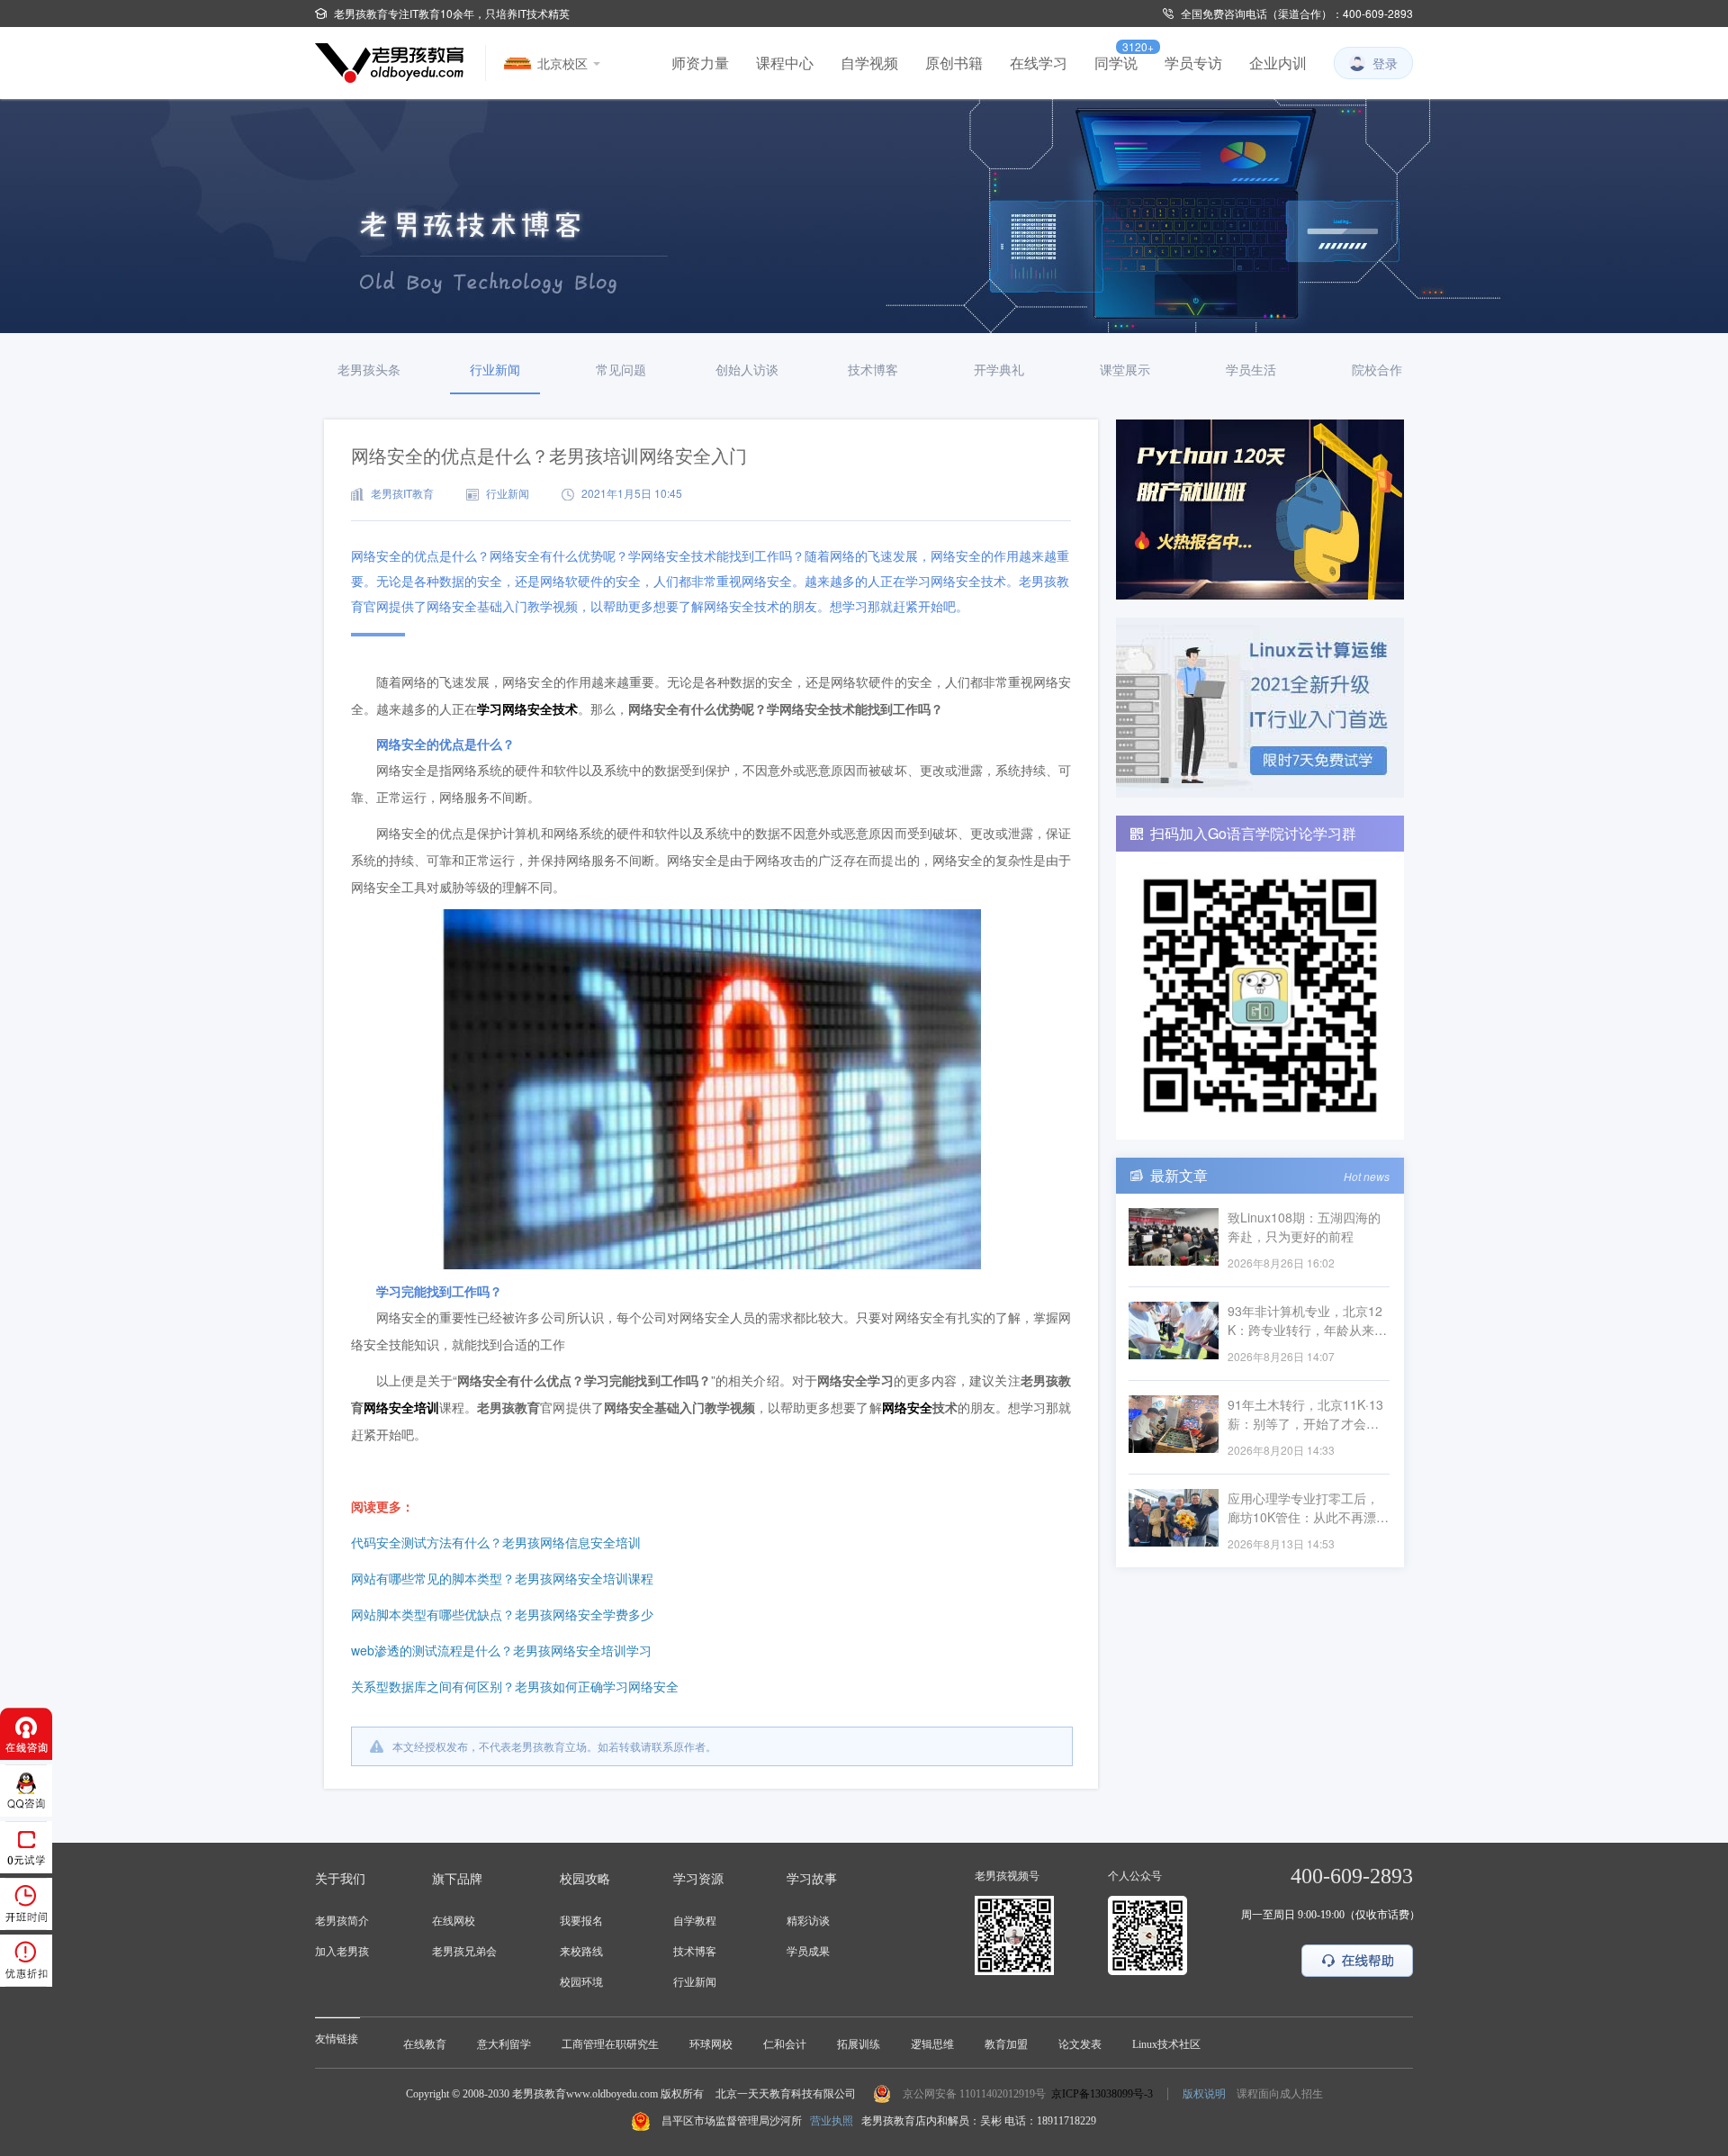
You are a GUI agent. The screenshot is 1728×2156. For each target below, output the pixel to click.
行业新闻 (695, 1982)
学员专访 (1193, 63)
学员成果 (808, 1952)
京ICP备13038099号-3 (1102, 2094)
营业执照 (832, 2121)
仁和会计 (785, 2044)
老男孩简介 (342, 1921)
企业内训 (1278, 63)
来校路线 (581, 1952)
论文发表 (1080, 2044)
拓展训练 (859, 2044)
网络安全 (907, 1407)
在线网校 (454, 1921)
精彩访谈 (808, 1921)
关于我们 (340, 1879)
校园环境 (581, 1982)
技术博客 (695, 1952)
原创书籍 (954, 63)
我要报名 (581, 1921)
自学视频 (869, 63)
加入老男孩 (342, 1952)
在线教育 (425, 2044)
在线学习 (1039, 63)
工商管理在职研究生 (610, 2044)
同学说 (1116, 63)
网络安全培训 (401, 1407)
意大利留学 (504, 2044)
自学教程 (695, 1921)
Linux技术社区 (1166, 2044)
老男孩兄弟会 (464, 1952)
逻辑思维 (932, 2044)
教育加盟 (1006, 2044)
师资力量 (700, 63)
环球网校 (711, 2044)
